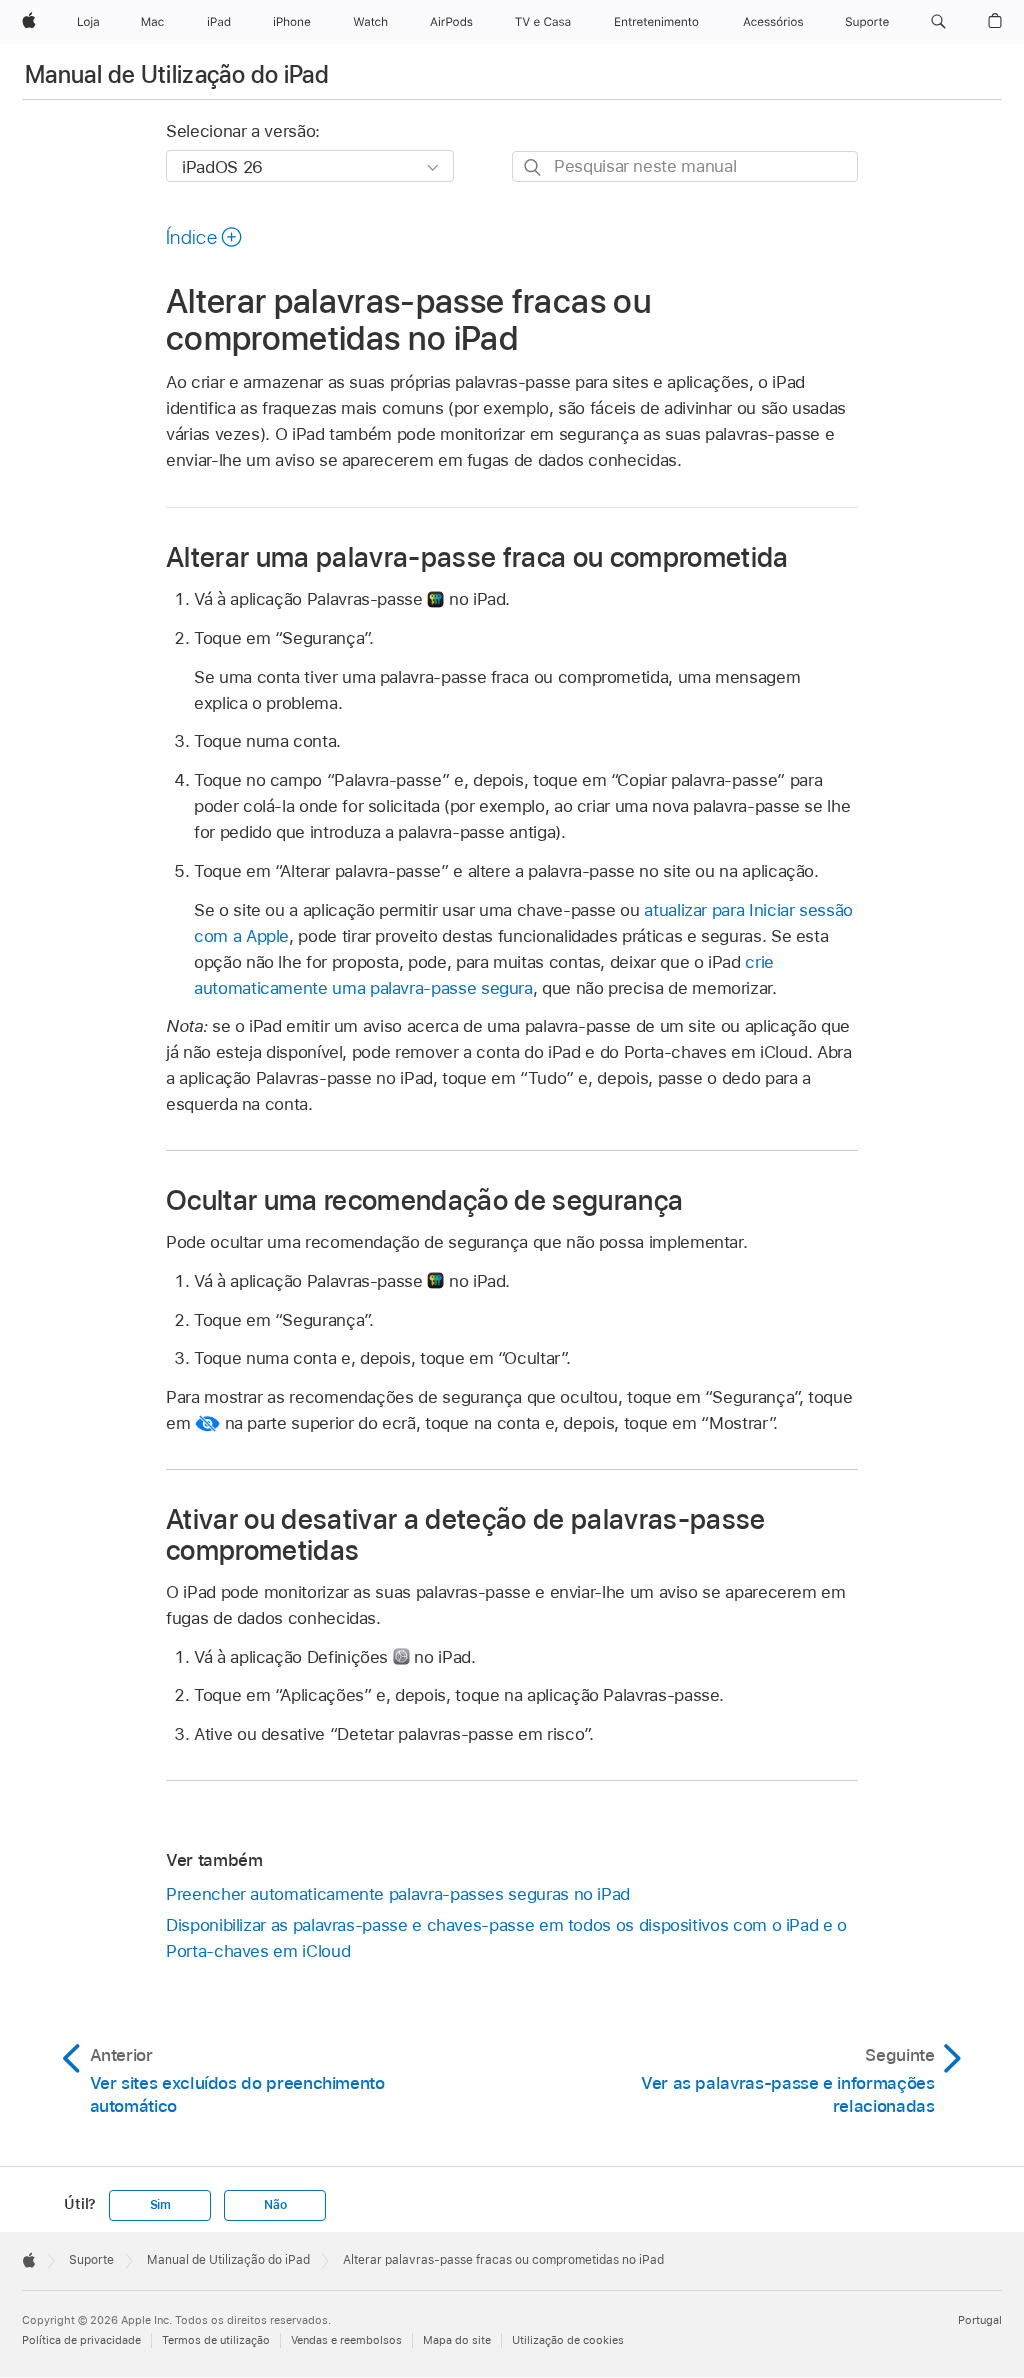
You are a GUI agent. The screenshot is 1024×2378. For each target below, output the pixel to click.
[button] (938, 22)
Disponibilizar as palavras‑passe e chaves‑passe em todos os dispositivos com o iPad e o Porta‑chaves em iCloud (506, 1938)
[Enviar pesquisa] (533, 167)
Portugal (980, 2320)
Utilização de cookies (568, 2340)
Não (275, 2205)
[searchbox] (685, 166)
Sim (160, 2205)
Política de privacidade (81, 2340)
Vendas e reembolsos (346, 2340)
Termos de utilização (216, 2340)
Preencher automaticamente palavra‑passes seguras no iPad (398, 1894)
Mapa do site (457, 2340)
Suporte (91, 2260)
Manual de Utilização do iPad (177, 74)
